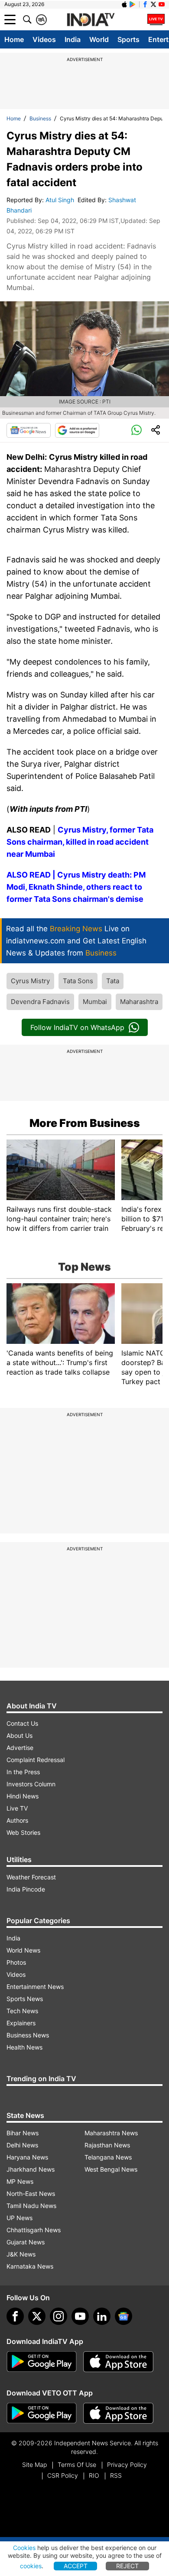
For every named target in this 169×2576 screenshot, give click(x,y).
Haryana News (27, 2157)
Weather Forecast (31, 1877)
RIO (94, 2475)
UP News (19, 2218)
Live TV (17, 1808)
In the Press (23, 1772)
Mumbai (95, 1002)
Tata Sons (78, 981)
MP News (20, 2181)
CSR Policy (63, 2475)
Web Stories (23, 1832)
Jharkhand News (31, 2169)
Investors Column (31, 1784)
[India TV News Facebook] (145, 4)
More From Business (85, 1123)
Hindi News (23, 1796)
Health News (24, 2047)
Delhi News (22, 2145)
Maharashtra (139, 1002)
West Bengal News (111, 2169)
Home (14, 39)
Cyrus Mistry (30, 981)
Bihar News (23, 2133)
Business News (28, 2035)
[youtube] (80, 2316)
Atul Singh (61, 200)
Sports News (25, 1999)
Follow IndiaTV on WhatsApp (77, 1027)
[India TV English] (91, 20)
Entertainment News (35, 1987)
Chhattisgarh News (34, 2230)
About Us (19, 1735)
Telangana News (108, 2157)
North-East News (31, 2193)
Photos (16, 1962)
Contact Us (22, 1723)
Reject (127, 2566)
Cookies (24, 2548)
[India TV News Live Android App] (42, 2362)
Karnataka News (30, 2266)
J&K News (21, 2254)
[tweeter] (37, 2316)
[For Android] (42, 2413)
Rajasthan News (107, 2145)
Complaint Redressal (36, 1760)
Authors (17, 1820)
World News (23, 1950)
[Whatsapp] (136, 430)
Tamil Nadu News (31, 2206)
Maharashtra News (111, 2133)
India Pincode (26, 1889)
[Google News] (29, 430)
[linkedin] (102, 2316)
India (73, 39)
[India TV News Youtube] (162, 4)
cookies (31, 2566)
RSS (116, 2475)
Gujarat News (26, 2242)
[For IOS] (118, 2413)
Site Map (34, 2465)
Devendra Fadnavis (40, 1002)
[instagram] (58, 2316)
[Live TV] (156, 19)
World (99, 39)
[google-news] (123, 2316)
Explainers (21, 2023)
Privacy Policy (127, 2465)
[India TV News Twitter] (153, 4)
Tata (113, 981)
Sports (128, 39)
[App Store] (118, 2362)
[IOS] (124, 4)
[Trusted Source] (77, 430)
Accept (76, 2566)
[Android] (133, 4)
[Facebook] (15, 2316)
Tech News (22, 2011)
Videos (44, 39)
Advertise (20, 1748)
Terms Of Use (77, 2465)
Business (40, 118)
